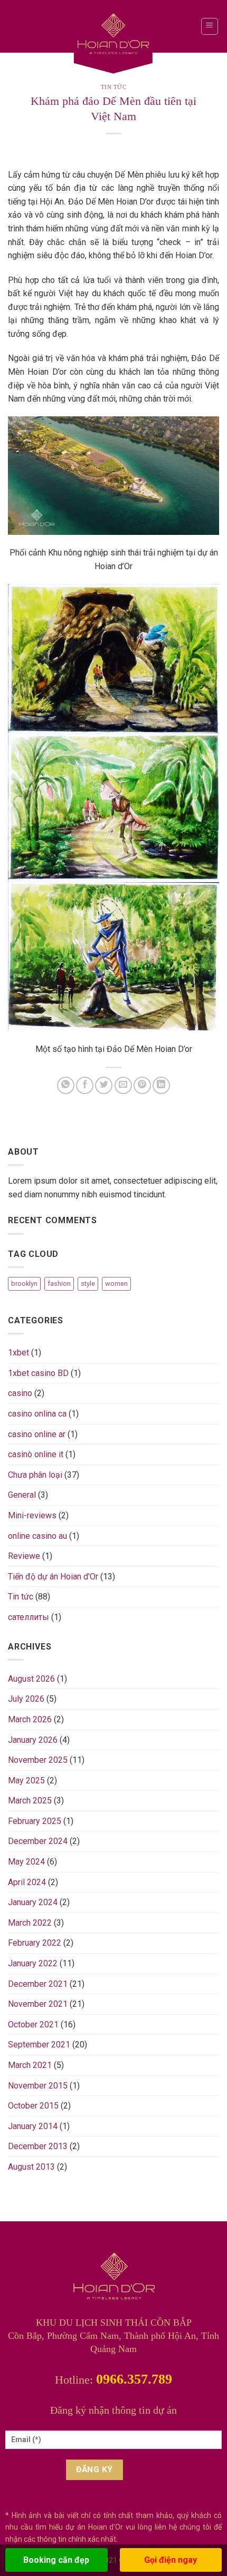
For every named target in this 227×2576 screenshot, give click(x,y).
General (22, 1495)
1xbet (18, 1353)
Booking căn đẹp (56, 2560)
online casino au (37, 1536)
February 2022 (35, 1943)
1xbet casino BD (38, 1373)
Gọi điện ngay (171, 2560)
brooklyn (24, 1284)
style (88, 1284)
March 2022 (30, 1923)
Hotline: (113, 2380)
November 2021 (38, 2004)
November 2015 (38, 2086)
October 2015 (33, 2106)
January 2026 (33, 1740)
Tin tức (114, 87)
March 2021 (30, 2065)
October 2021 (33, 2024)
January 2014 (33, 2126)
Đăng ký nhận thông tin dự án (113, 2410)
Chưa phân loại (35, 1475)
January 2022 (33, 1963)
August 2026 (31, 1679)
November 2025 (38, 1760)
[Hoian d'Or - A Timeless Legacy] (113, 40)
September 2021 (39, 2045)
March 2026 (30, 1719)
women (116, 1284)
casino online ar (37, 1434)
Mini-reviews (32, 1515)
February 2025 (35, 1821)
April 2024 (27, 1882)
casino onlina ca (37, 1414)
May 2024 (26, 1862)
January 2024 (33, 1902)
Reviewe (24, 1556)
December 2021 (38, 1984)
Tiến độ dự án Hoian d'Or (53, 1577)
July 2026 (26, 1699)
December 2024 (38, 1841)
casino (20, 1393)
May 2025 (26, 1780)
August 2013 (31, 2167)
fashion (59, 1284)
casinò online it (36, 1454)
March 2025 (30, 1801)
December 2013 (38, 2146)
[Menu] (210, 26)
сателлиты (29, 1617)
